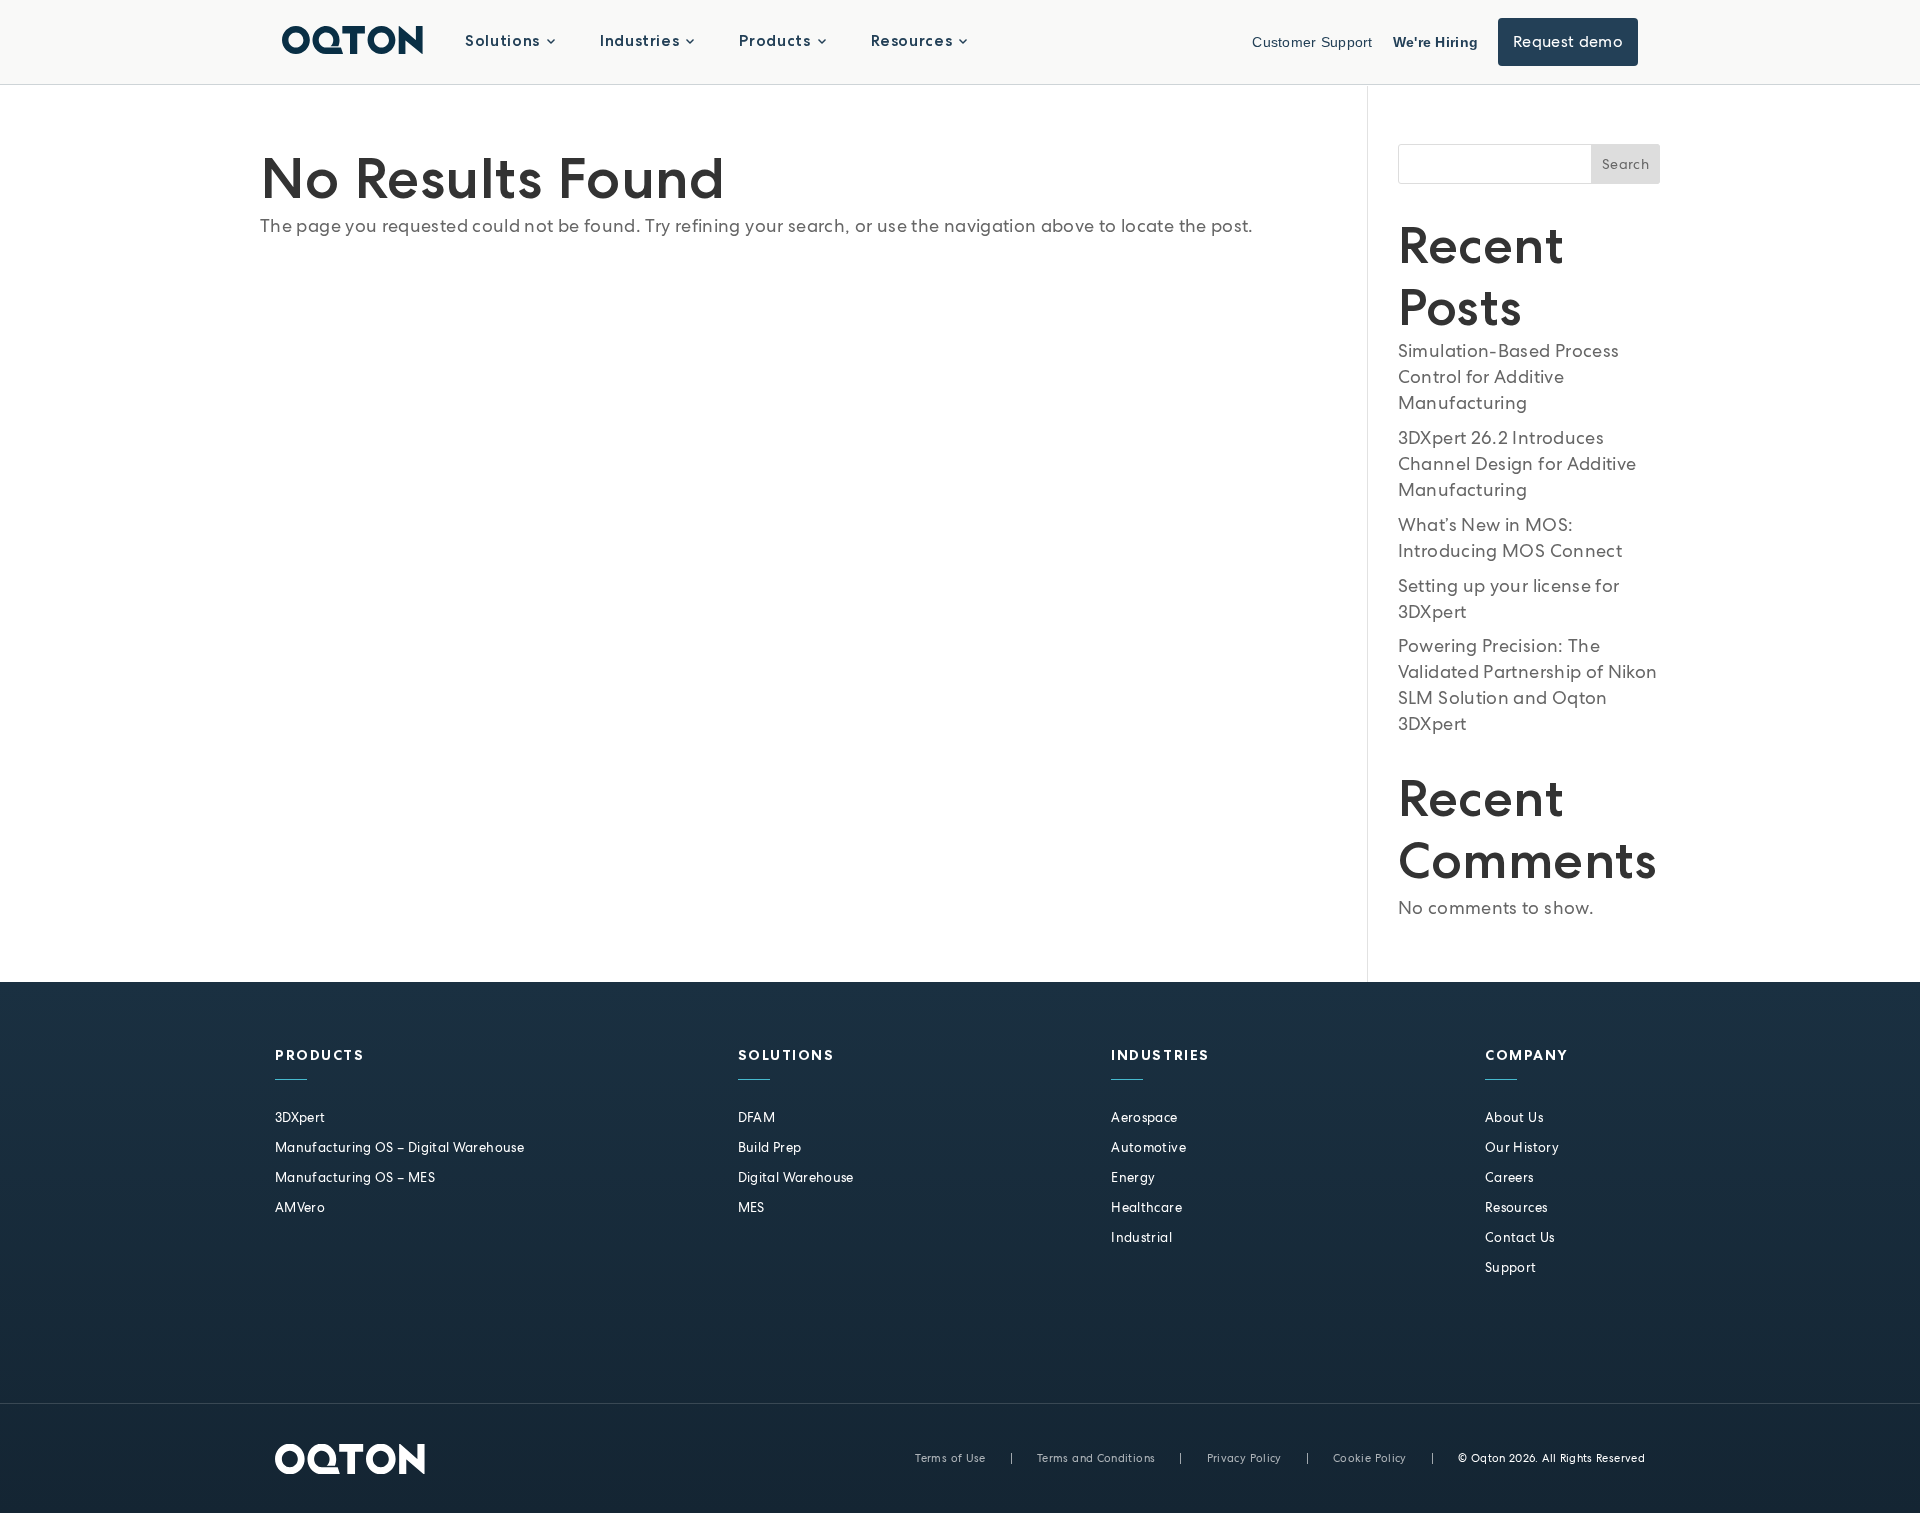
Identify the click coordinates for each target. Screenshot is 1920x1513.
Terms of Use (950, 1458)
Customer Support (1312, 42)
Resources (1516, 1207)
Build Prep (770, 1147)
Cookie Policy (1370, 1458)
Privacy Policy (1244, 1458)
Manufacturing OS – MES (355, 1177)
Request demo (1568, 41)
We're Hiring (1435, 42)
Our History (1522, 1147)
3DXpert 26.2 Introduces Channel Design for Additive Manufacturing (1517, 463)
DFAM (756, 1117)
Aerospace (1144, 1117)
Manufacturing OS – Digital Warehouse (399, 1147)
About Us (1514, 1117)
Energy (1133, 1177)
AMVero (300, 1207)
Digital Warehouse (796, 1177)
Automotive (1148, 1147)
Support (1511, 1267)
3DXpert (300, 1117)
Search (1625, 164)
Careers (1509, 1177)
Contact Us (1520, 1237)
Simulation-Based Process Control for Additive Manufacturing (1509, 376)
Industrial (1141, 1237)
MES (751, 1207)
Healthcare (1146, 1207)
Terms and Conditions (1096, 1458)
